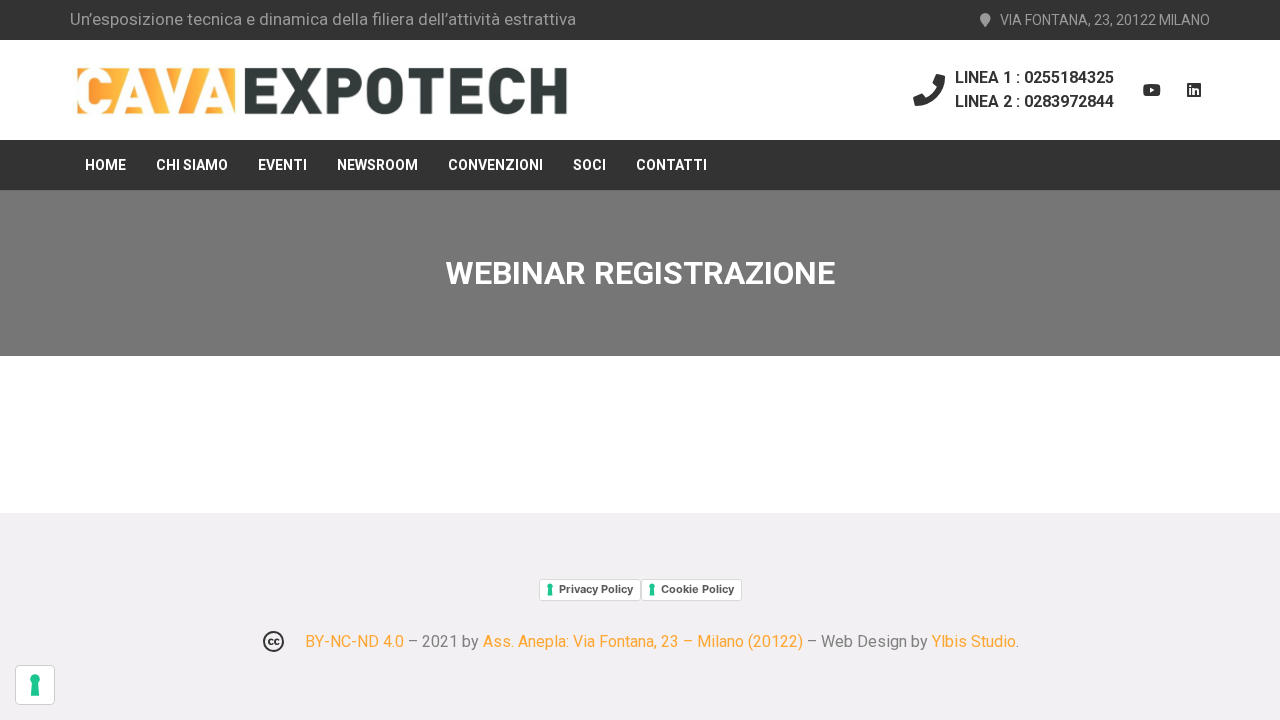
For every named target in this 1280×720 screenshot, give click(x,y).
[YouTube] (1152, 90)
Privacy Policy (596, 589)
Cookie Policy (697, 589)
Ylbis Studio (974, 641)
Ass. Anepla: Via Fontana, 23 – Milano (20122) (643, 641)
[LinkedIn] (1194, 90)
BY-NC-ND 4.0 (354, 641)
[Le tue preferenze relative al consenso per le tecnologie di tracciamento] (35, 685)
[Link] (321, 90)
